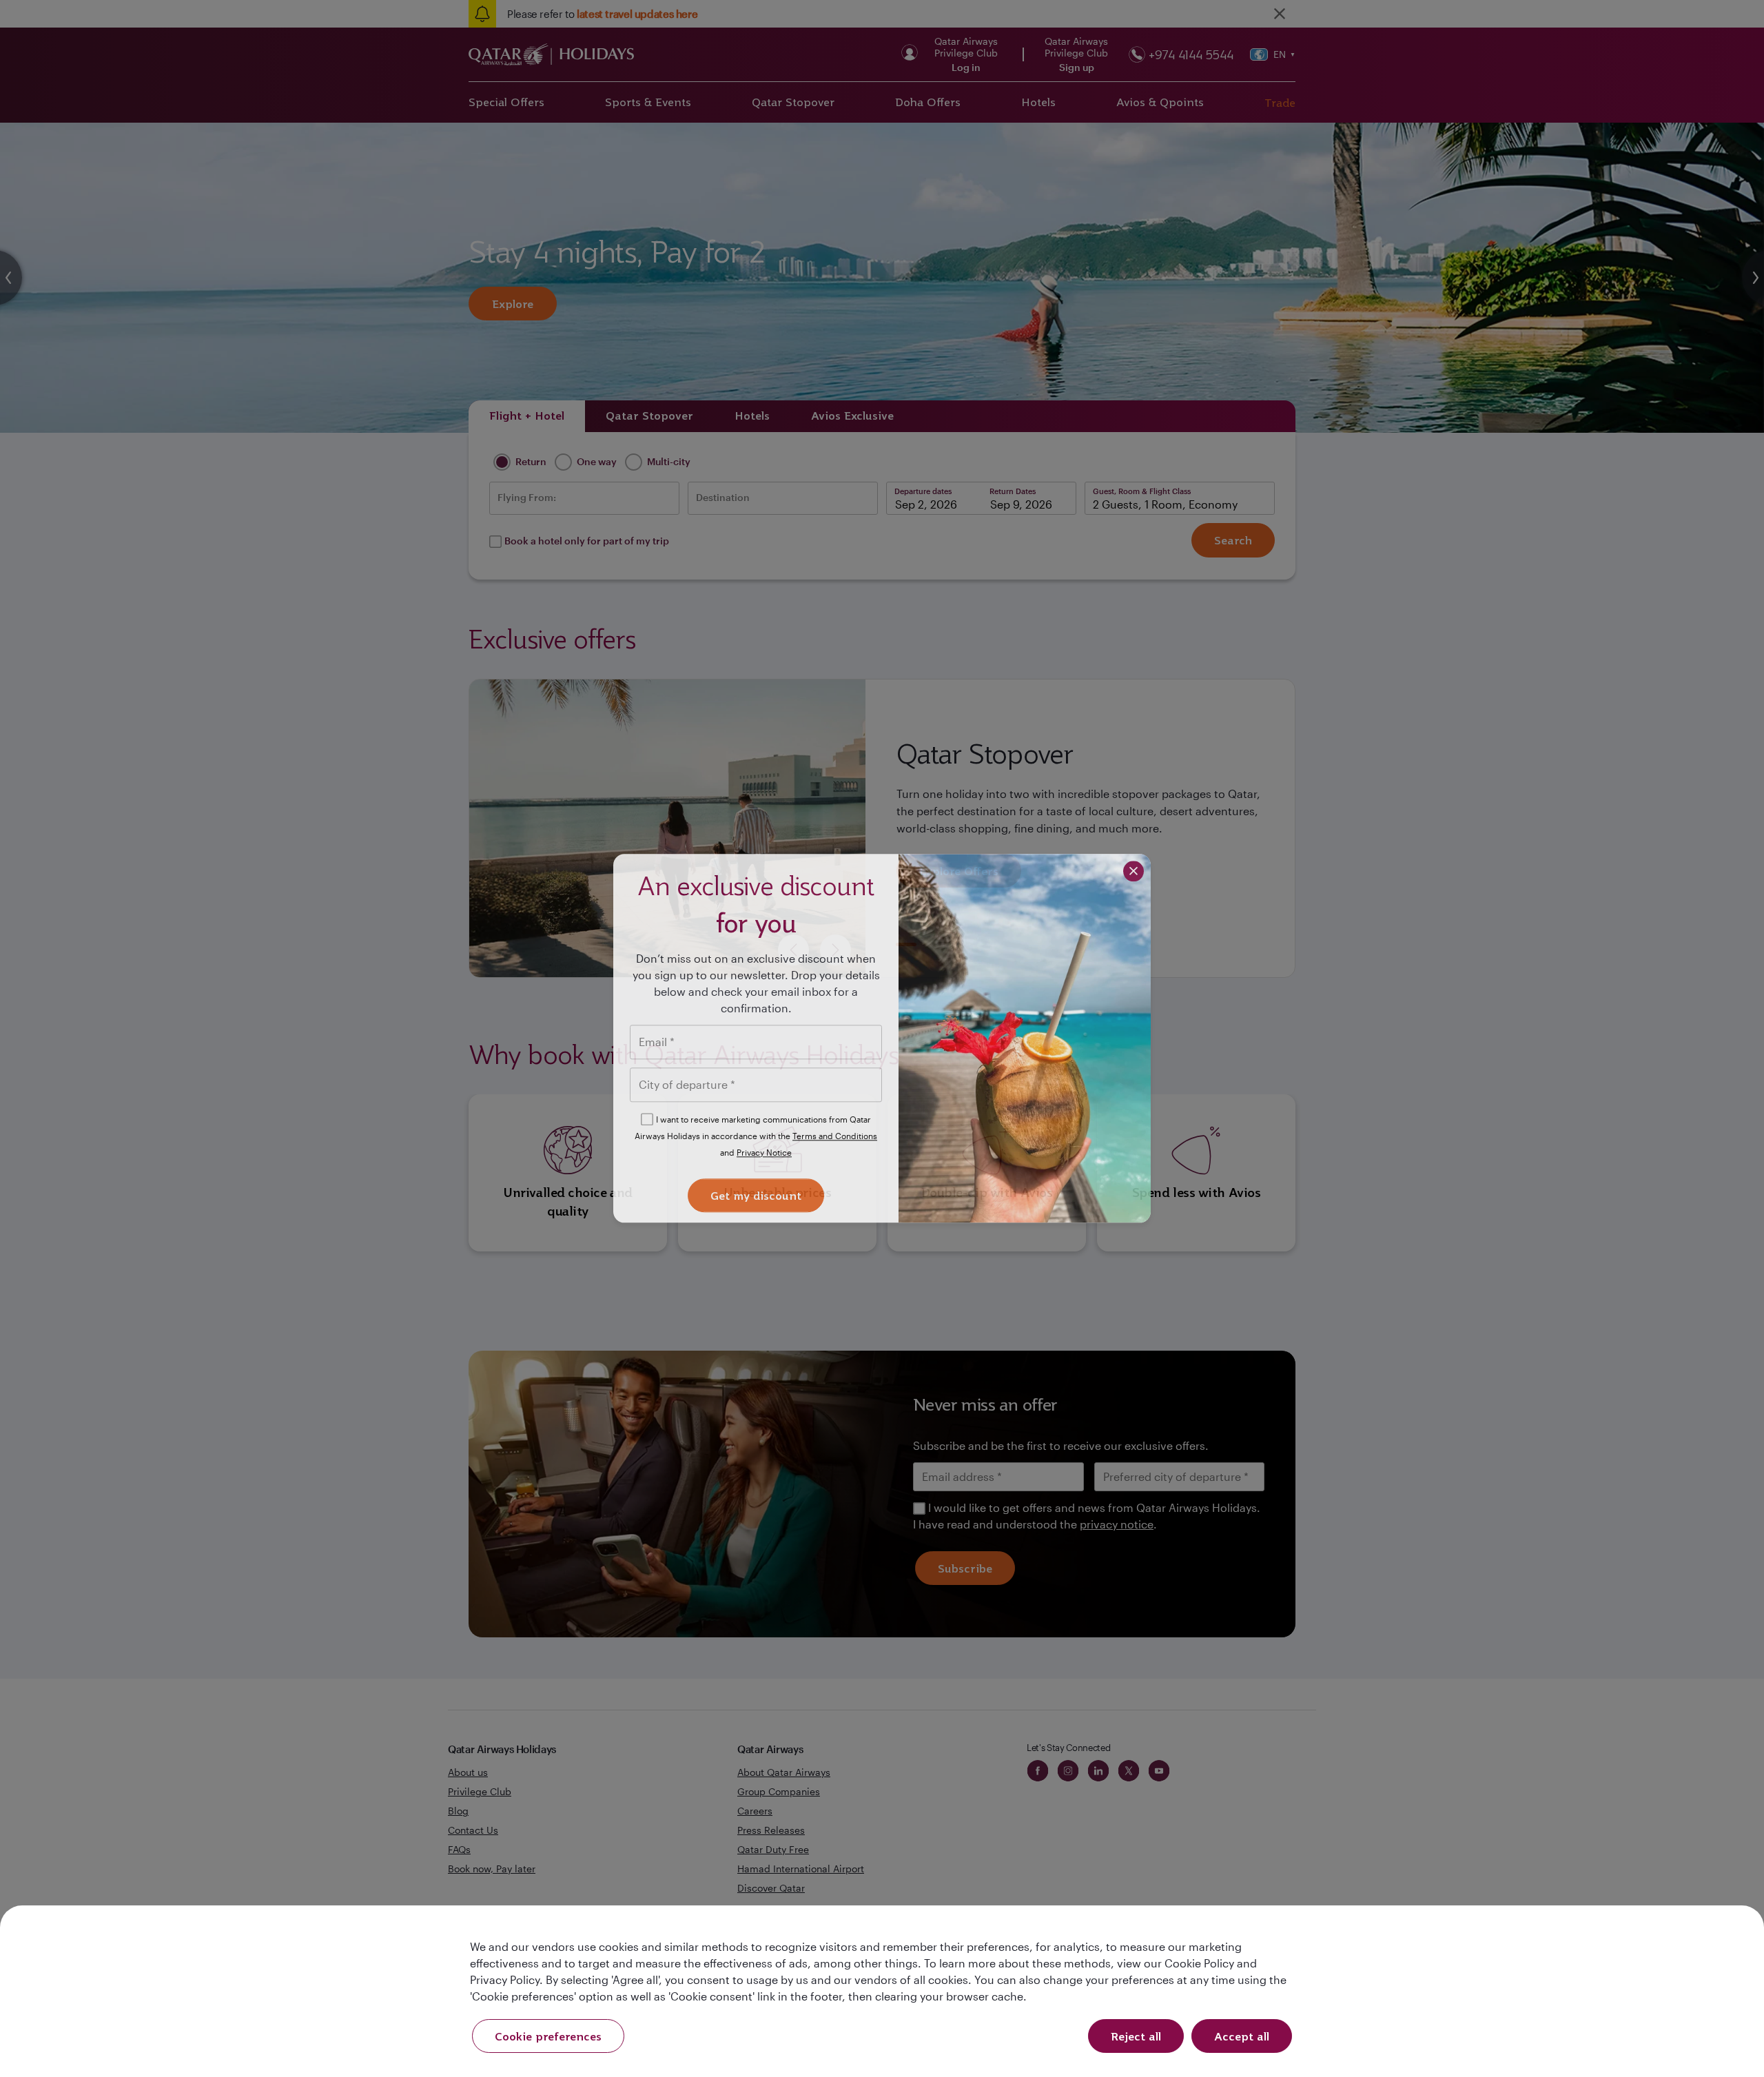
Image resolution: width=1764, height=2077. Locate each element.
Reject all (1136, 2036)
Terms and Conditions (835, 1136)
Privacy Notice (764, 1152)
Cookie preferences (548, 2036)
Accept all (1242, 2036)
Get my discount (756, 1196)
